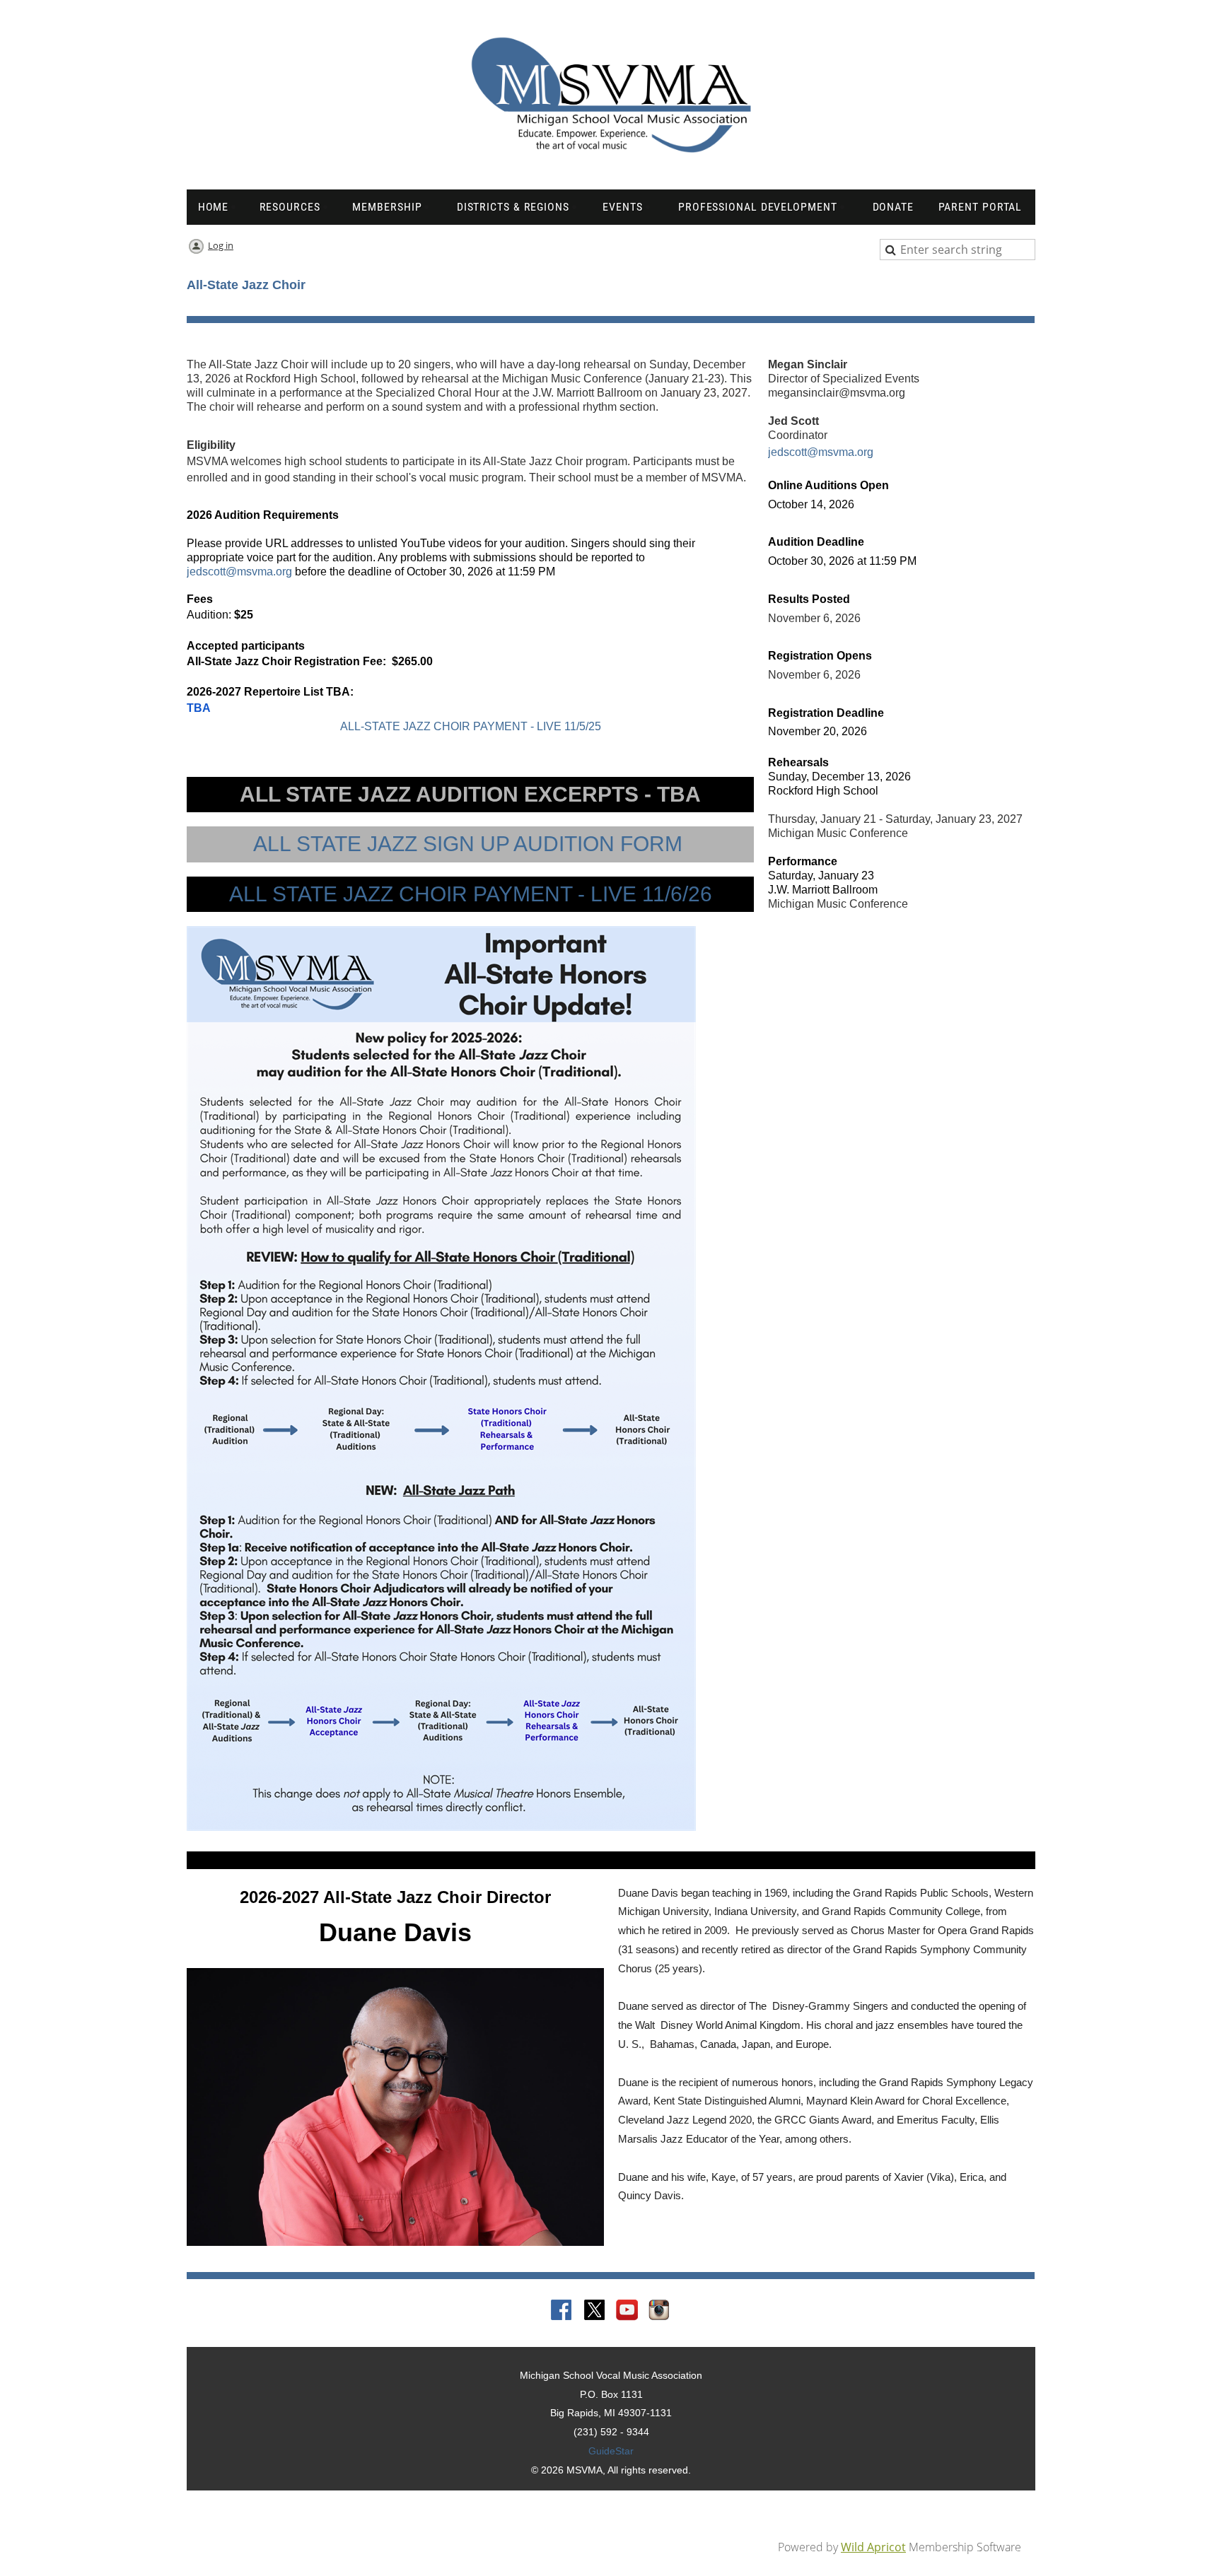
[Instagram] (660, 2311)
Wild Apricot (873, 2547)
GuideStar (611, 2451)
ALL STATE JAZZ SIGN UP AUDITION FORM (471, 844)
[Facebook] (562, 2311)
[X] (595, 2311)
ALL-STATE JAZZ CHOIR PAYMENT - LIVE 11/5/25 (471, 726)
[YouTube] (627, 2311)
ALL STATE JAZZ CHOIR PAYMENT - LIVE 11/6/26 (471, 894)
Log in (221, 245)
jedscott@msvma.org (239, 572)
